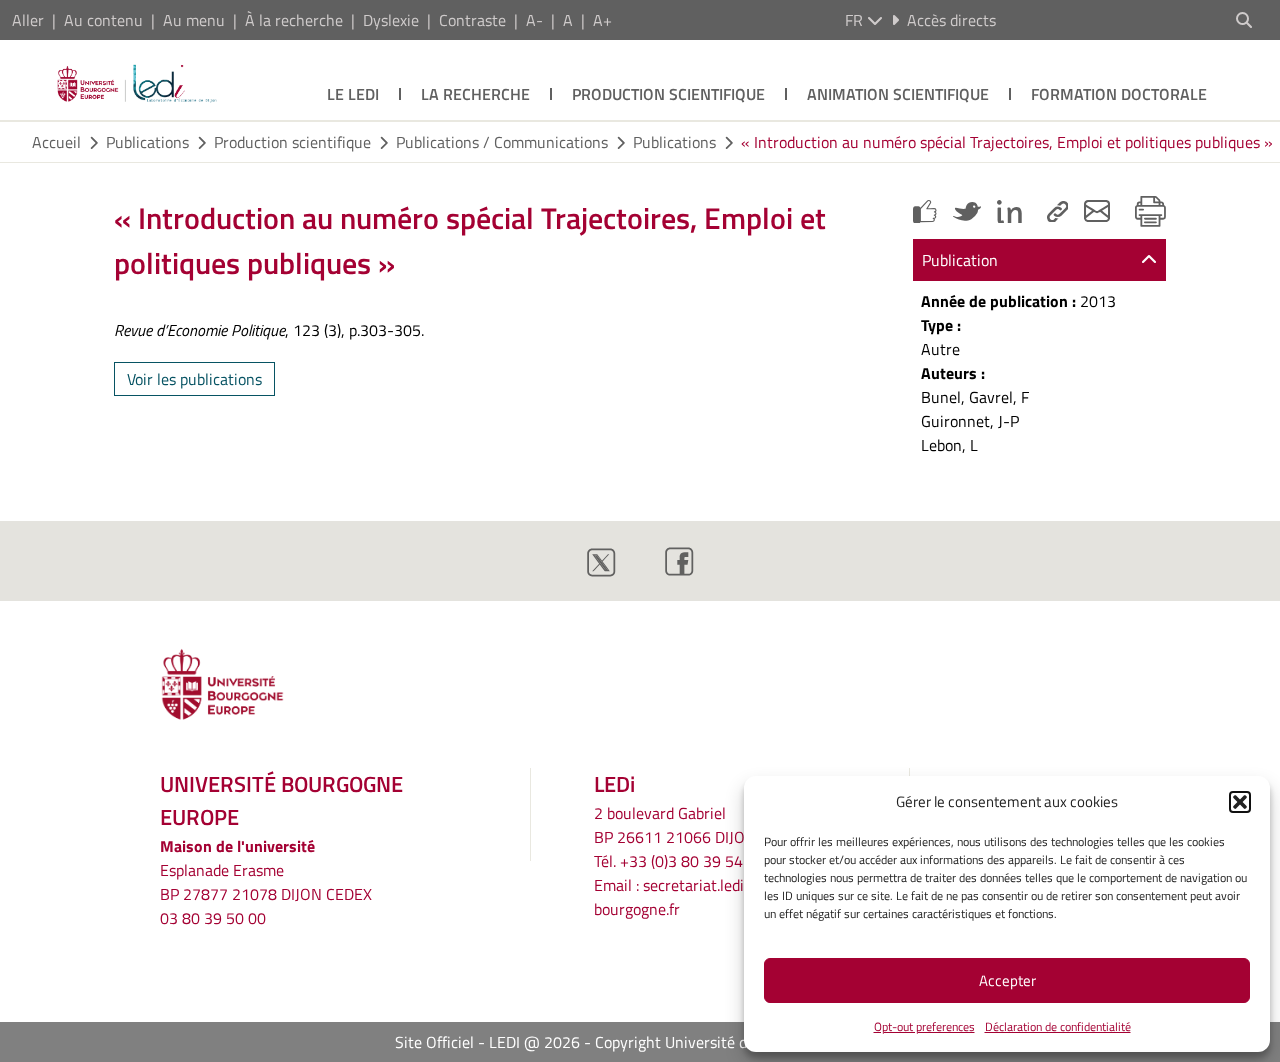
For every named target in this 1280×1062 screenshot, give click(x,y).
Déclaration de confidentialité (1058, 1026)
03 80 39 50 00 (213, 918)
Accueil (56, 142)
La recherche (475, 94)
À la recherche (294, 20)
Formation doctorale (1119, 94)
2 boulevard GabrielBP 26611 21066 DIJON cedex (696, 825)
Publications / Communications (502, 142)
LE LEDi (353, 94)
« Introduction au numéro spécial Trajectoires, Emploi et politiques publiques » (1007, 142)
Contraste (472, 20)
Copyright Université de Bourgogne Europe (740, 1042)
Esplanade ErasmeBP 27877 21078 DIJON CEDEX (266, 882)
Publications (147, 142)
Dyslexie (391, 20)
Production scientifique (668, 94)
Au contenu (103, 20)
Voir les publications (194, 379)
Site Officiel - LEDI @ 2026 (487, 1042)
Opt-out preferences (924, 1026)
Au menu (194, 20)
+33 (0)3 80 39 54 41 (692, 861)
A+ (602, 20)
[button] (1240, 802)
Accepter (1007, 980)
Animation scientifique (898, 94)
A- (534, 20)
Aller (28, 20)
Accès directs (951, 20)
